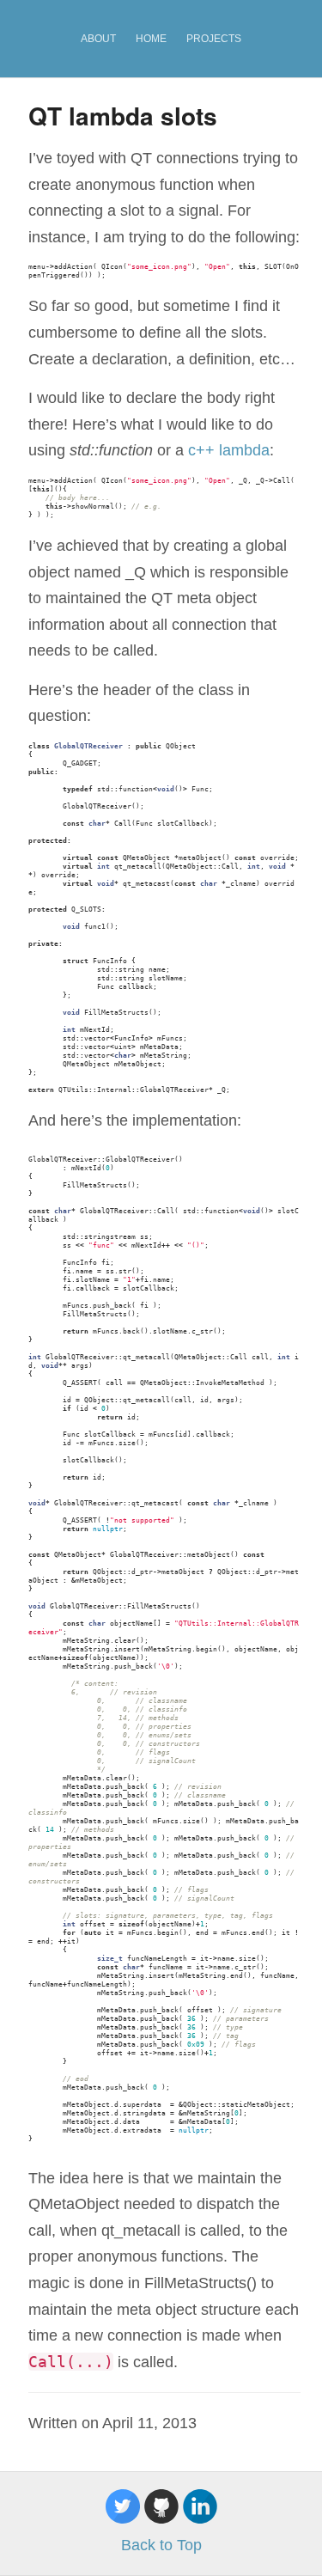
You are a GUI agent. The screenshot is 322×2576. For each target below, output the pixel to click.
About (98, 39)
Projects (214, 39)
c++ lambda (229, 450)
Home (151, 39)
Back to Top (161, 2545)
